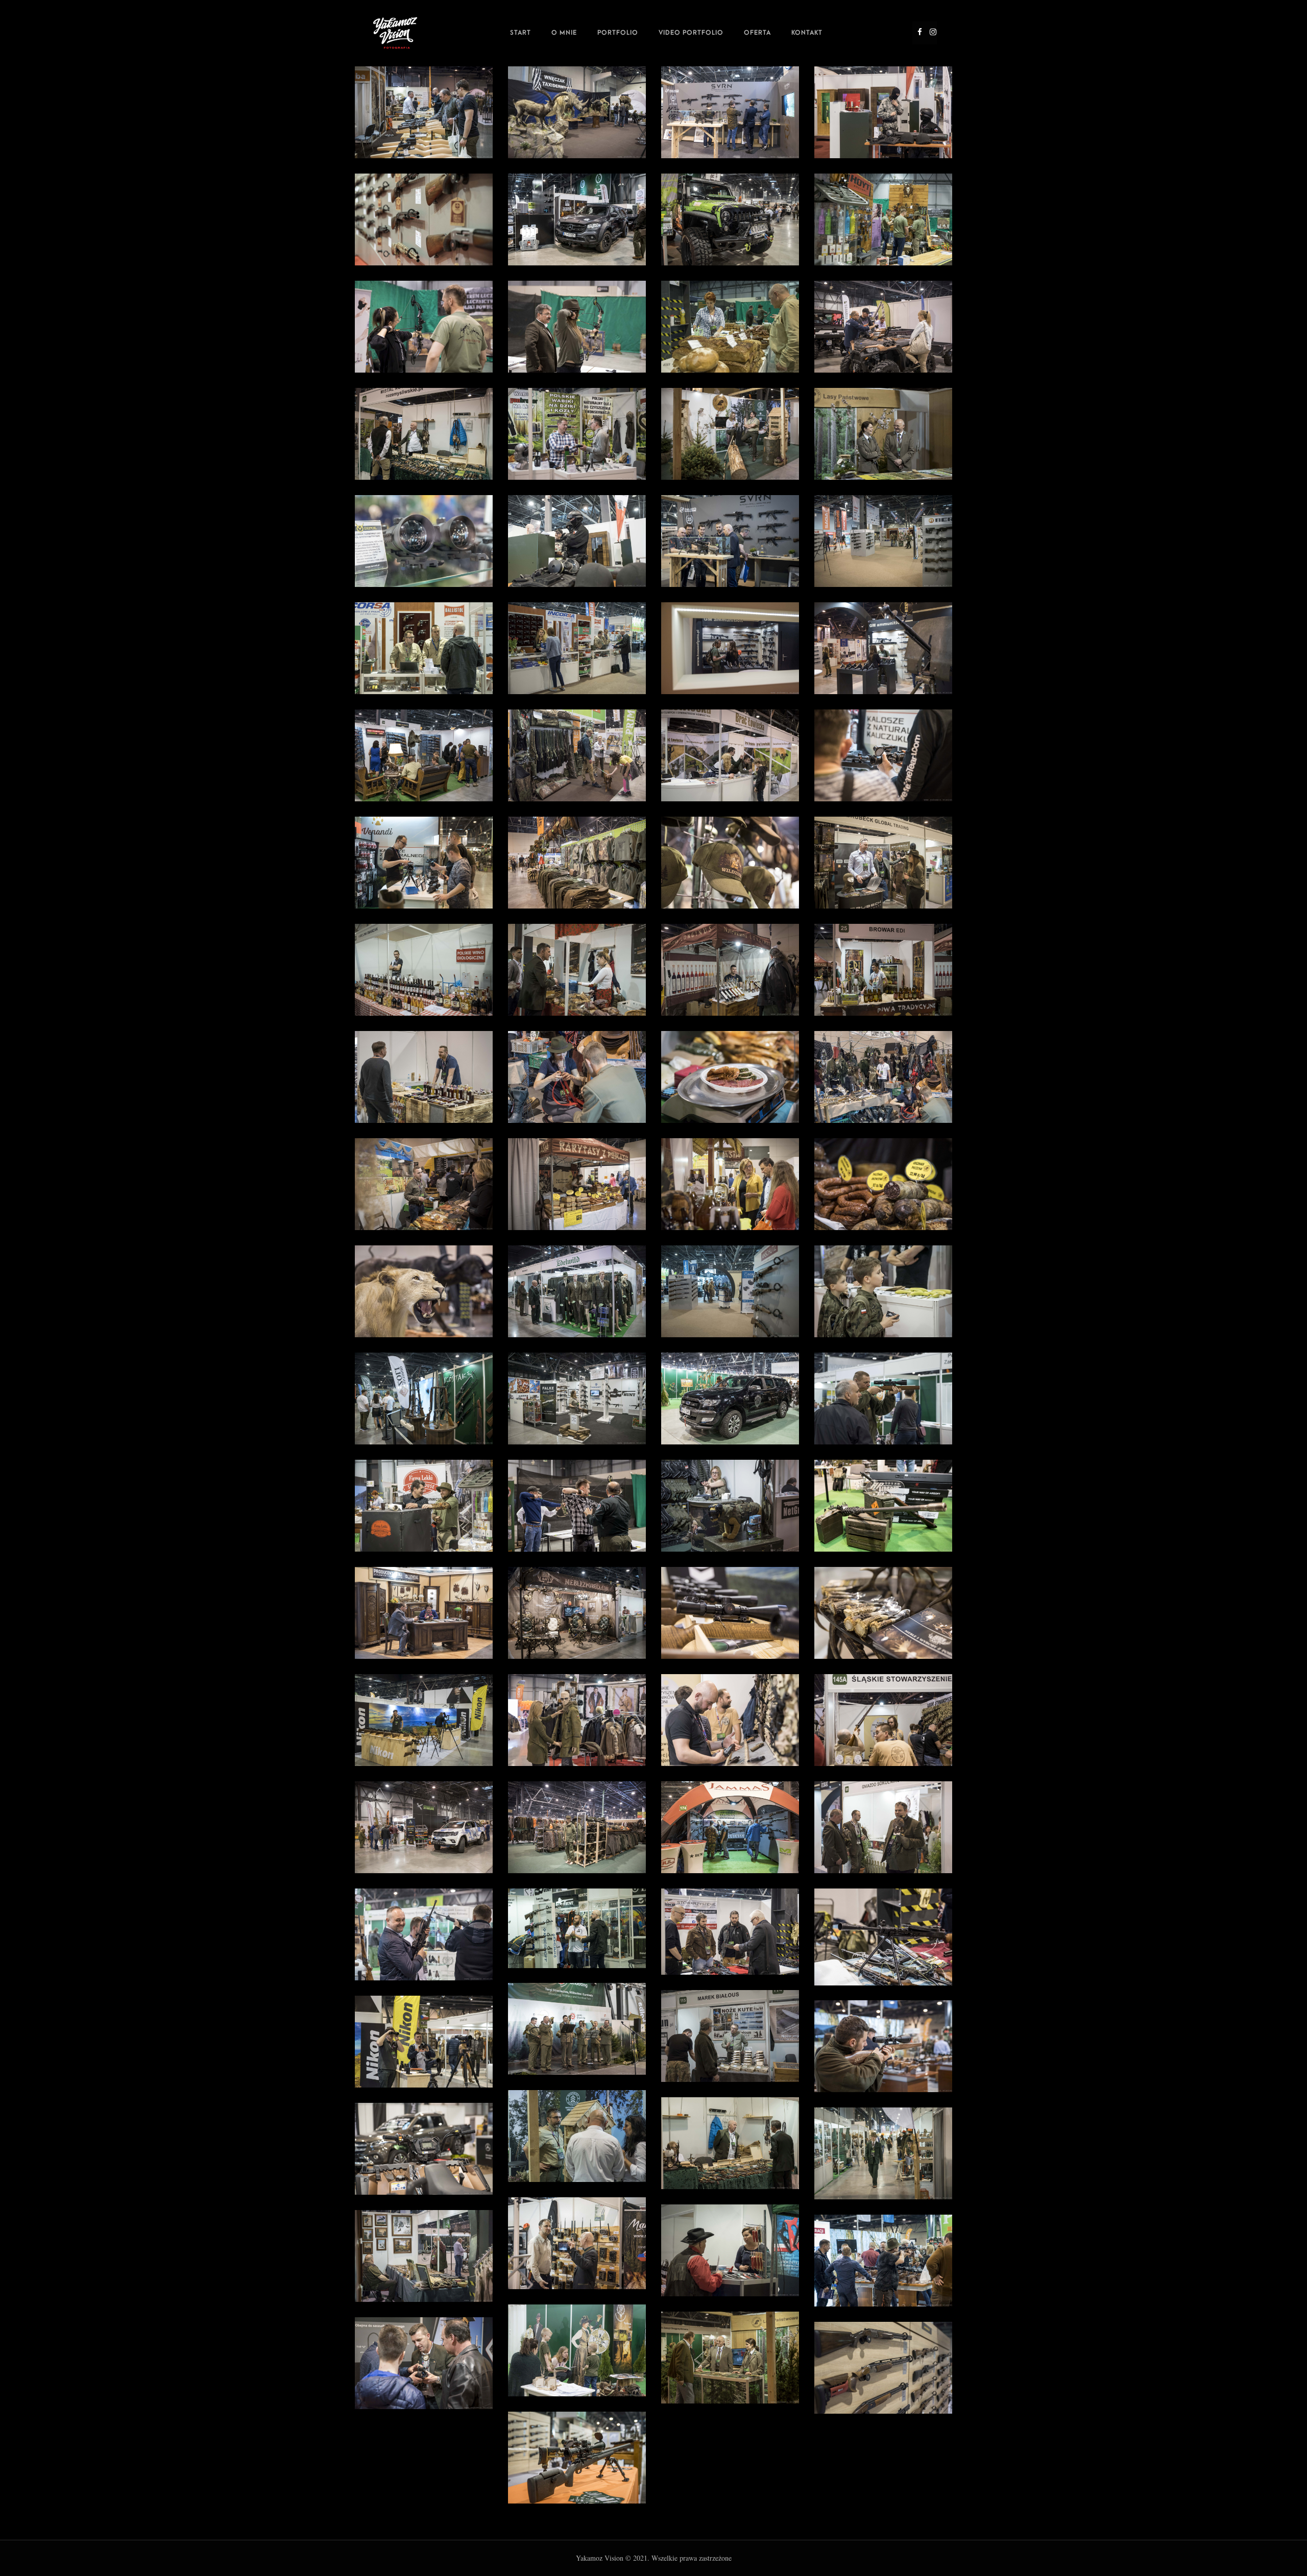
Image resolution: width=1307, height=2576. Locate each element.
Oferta (757, 33)
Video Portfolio (691, 33)
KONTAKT (807, 33)
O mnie (564, 33)
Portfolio (618, 33)
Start (521, 33)
